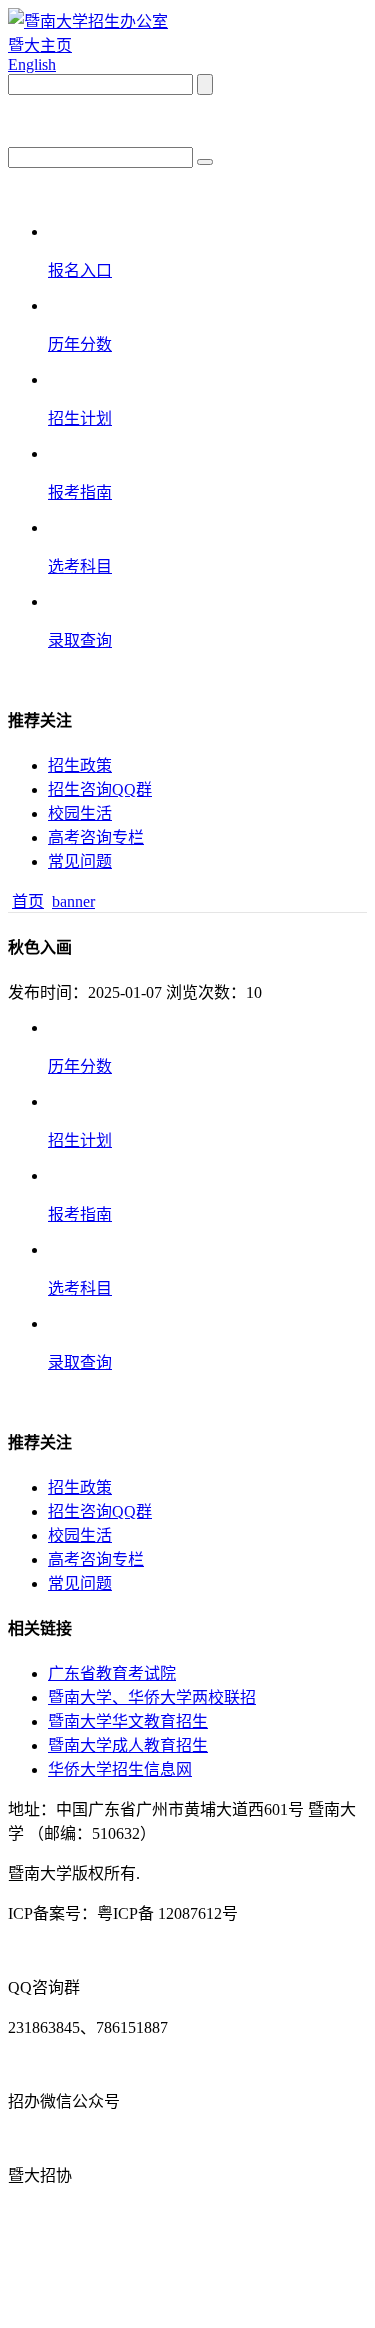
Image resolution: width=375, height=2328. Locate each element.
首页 (28, 901)
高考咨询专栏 (96, 837)
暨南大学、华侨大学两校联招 (152, 1697)
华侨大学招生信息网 (120, 1769)
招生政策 (80, 765)
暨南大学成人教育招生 (128, 1745)
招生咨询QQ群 (100, 789)
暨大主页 (40, 45)
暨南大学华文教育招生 (128, 1721)
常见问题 (80, 861)
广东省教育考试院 (112, 1673)
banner (73, 901)
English (32, 64)
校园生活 (80, 813)
